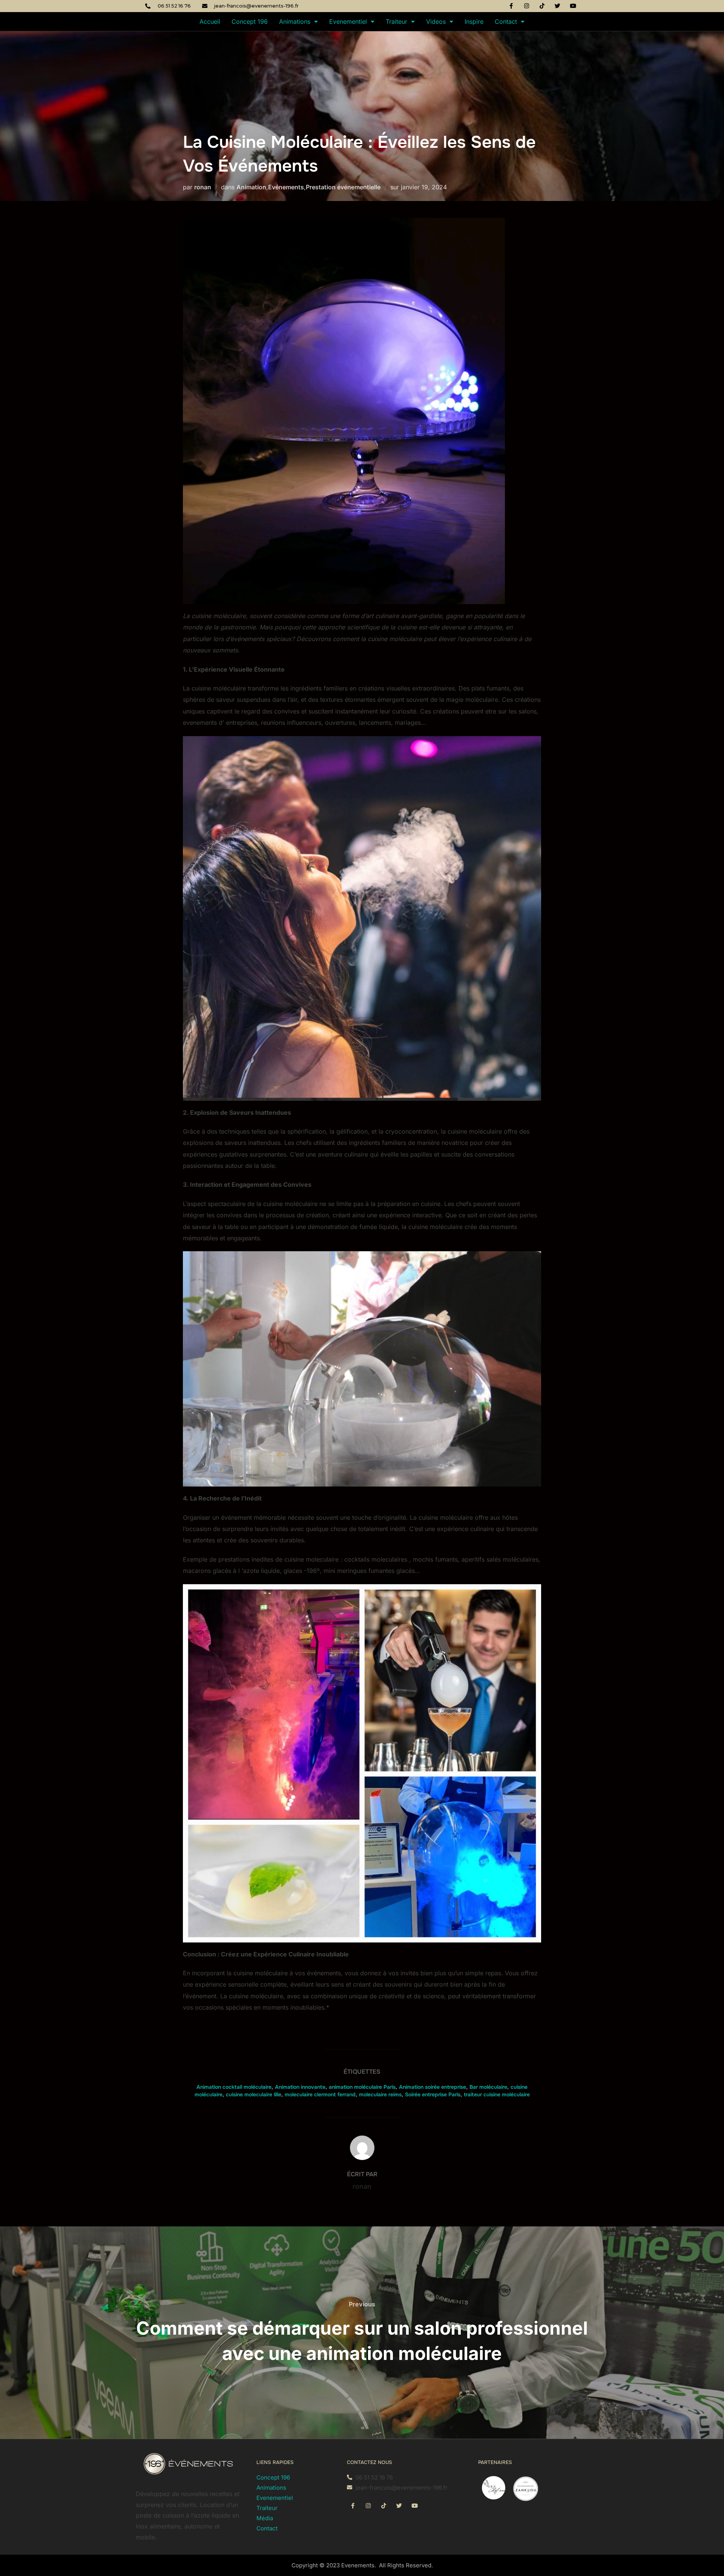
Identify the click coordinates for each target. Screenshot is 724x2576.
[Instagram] (527, 6)
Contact (506, 21)
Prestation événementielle (343, 187)
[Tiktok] (542, 6)
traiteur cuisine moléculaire (497, 2094)
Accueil (210, 21)
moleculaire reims (380, 2094)
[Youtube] (573, 6)
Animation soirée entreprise (433, 2087)
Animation (251, 187)
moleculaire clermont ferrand (320, 2094)
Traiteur (397, 21)
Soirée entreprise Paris (433, 2094)
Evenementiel (348, 21)
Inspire (474, 21)
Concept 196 (250, 21)
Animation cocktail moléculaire (234, 2087)
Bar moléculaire (488, 2087)
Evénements (286, 187)
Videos (436, 21)
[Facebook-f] (511, 6)
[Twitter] (558, 6)
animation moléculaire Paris (362, 2087)
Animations (295, 21)
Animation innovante (300, 2087)
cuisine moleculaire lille (254, 2094)
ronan (203, 187)
